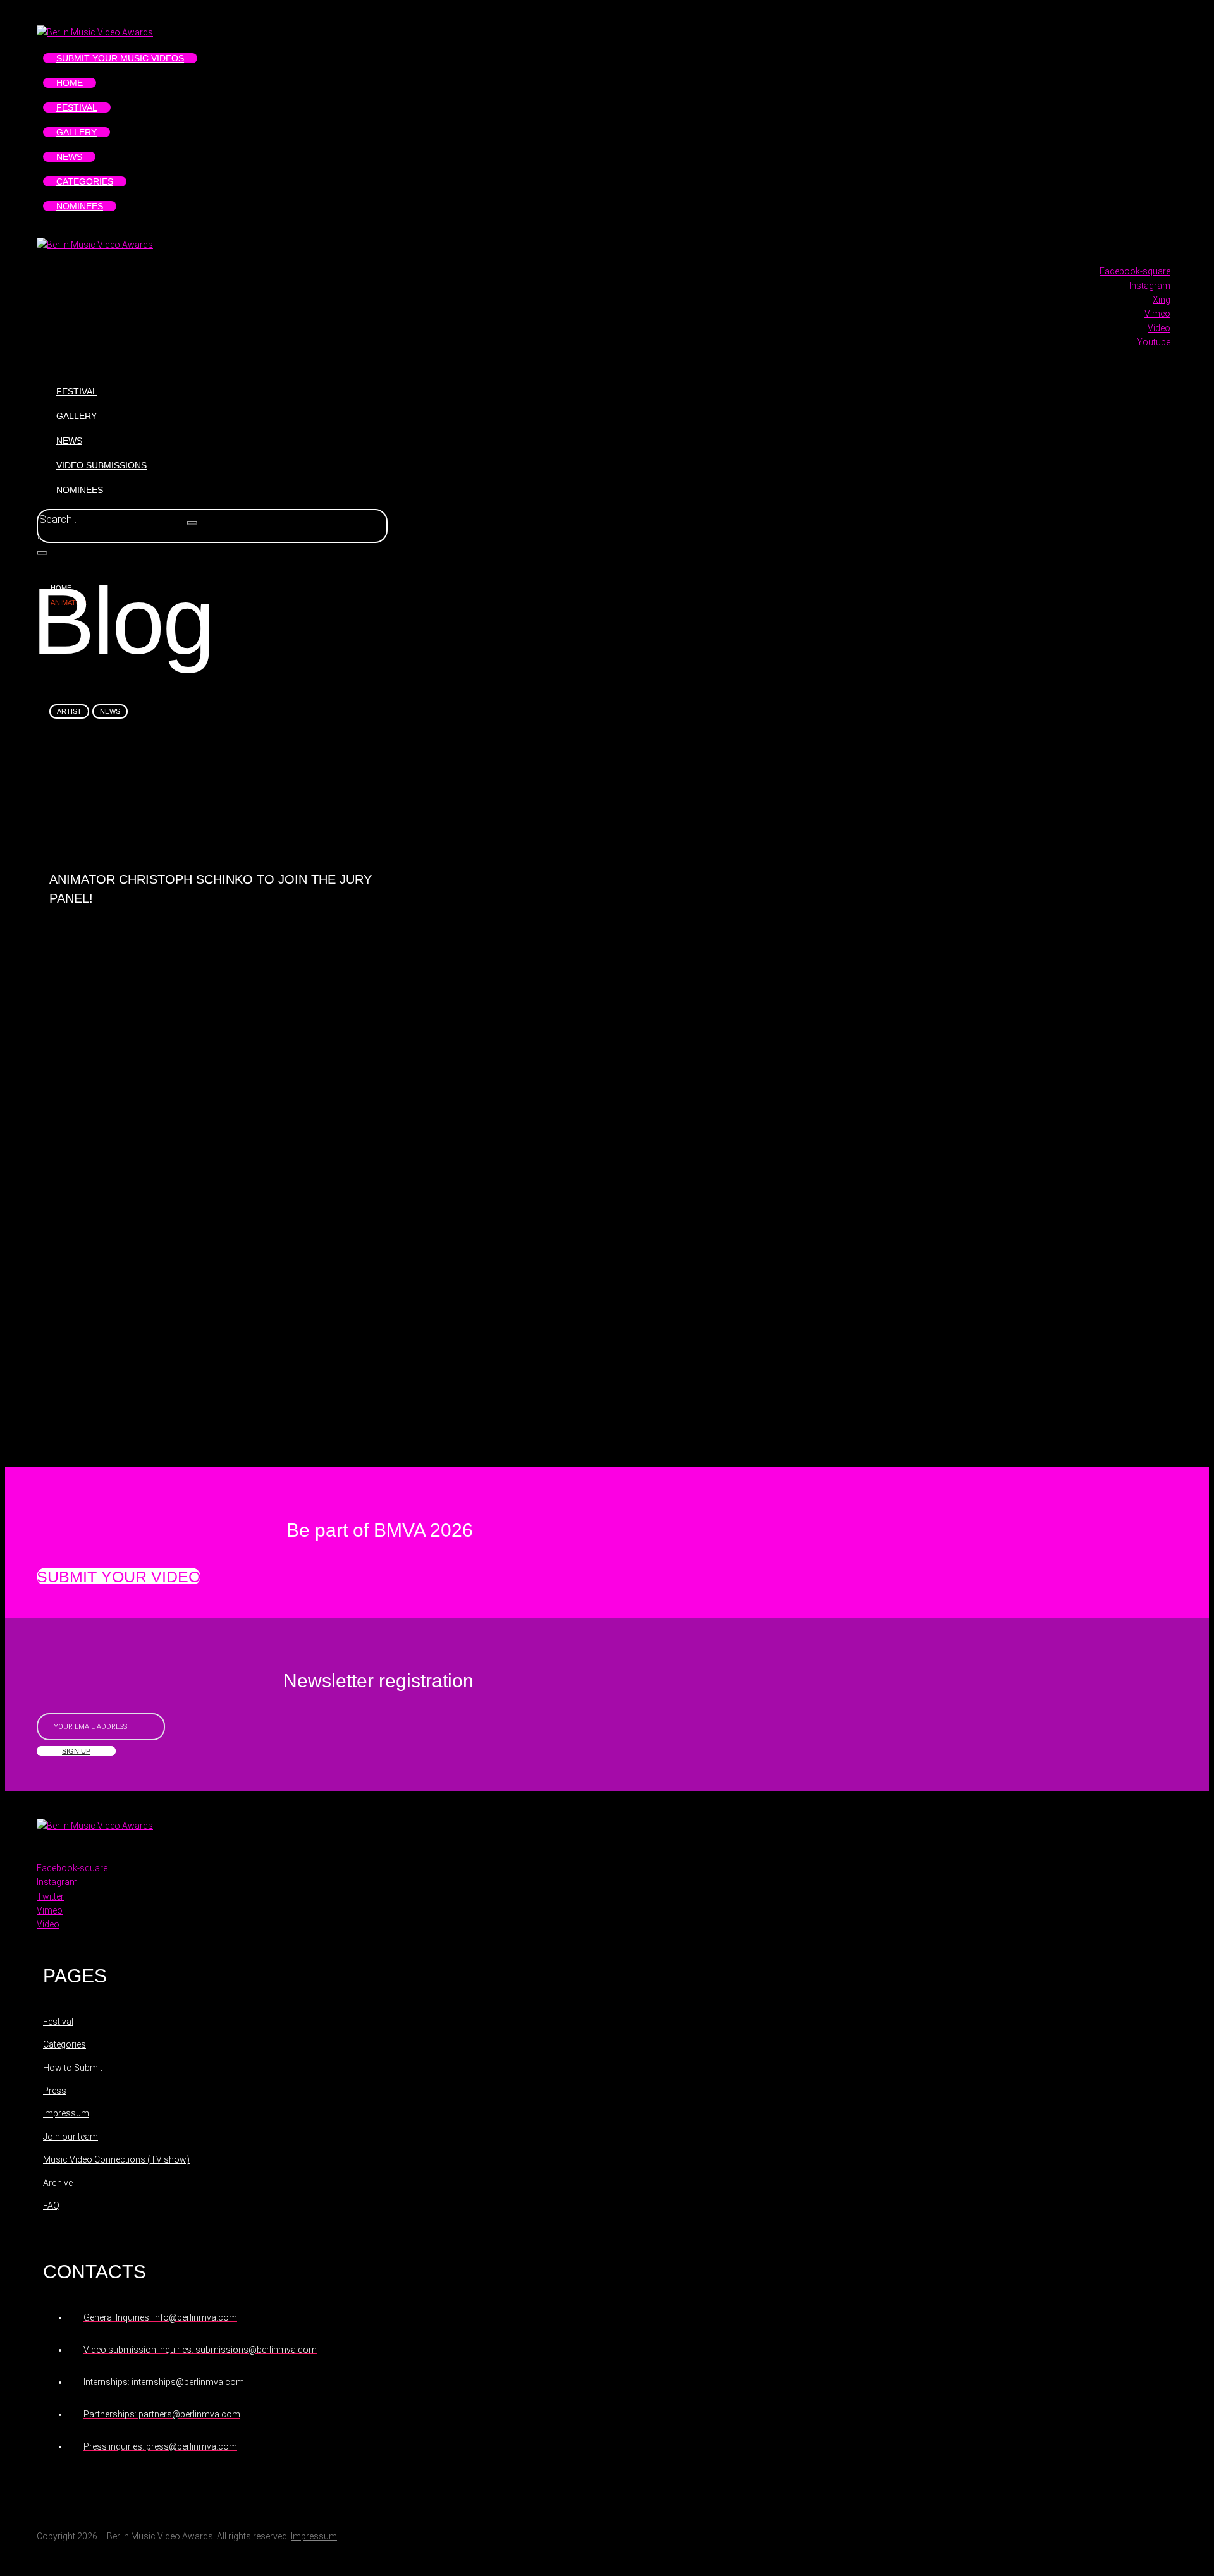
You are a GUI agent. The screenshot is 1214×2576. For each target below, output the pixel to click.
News (110, 711)
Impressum (314, 2536)
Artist (69, 711)
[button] (119, 1577)
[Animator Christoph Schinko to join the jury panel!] (222, 806)
